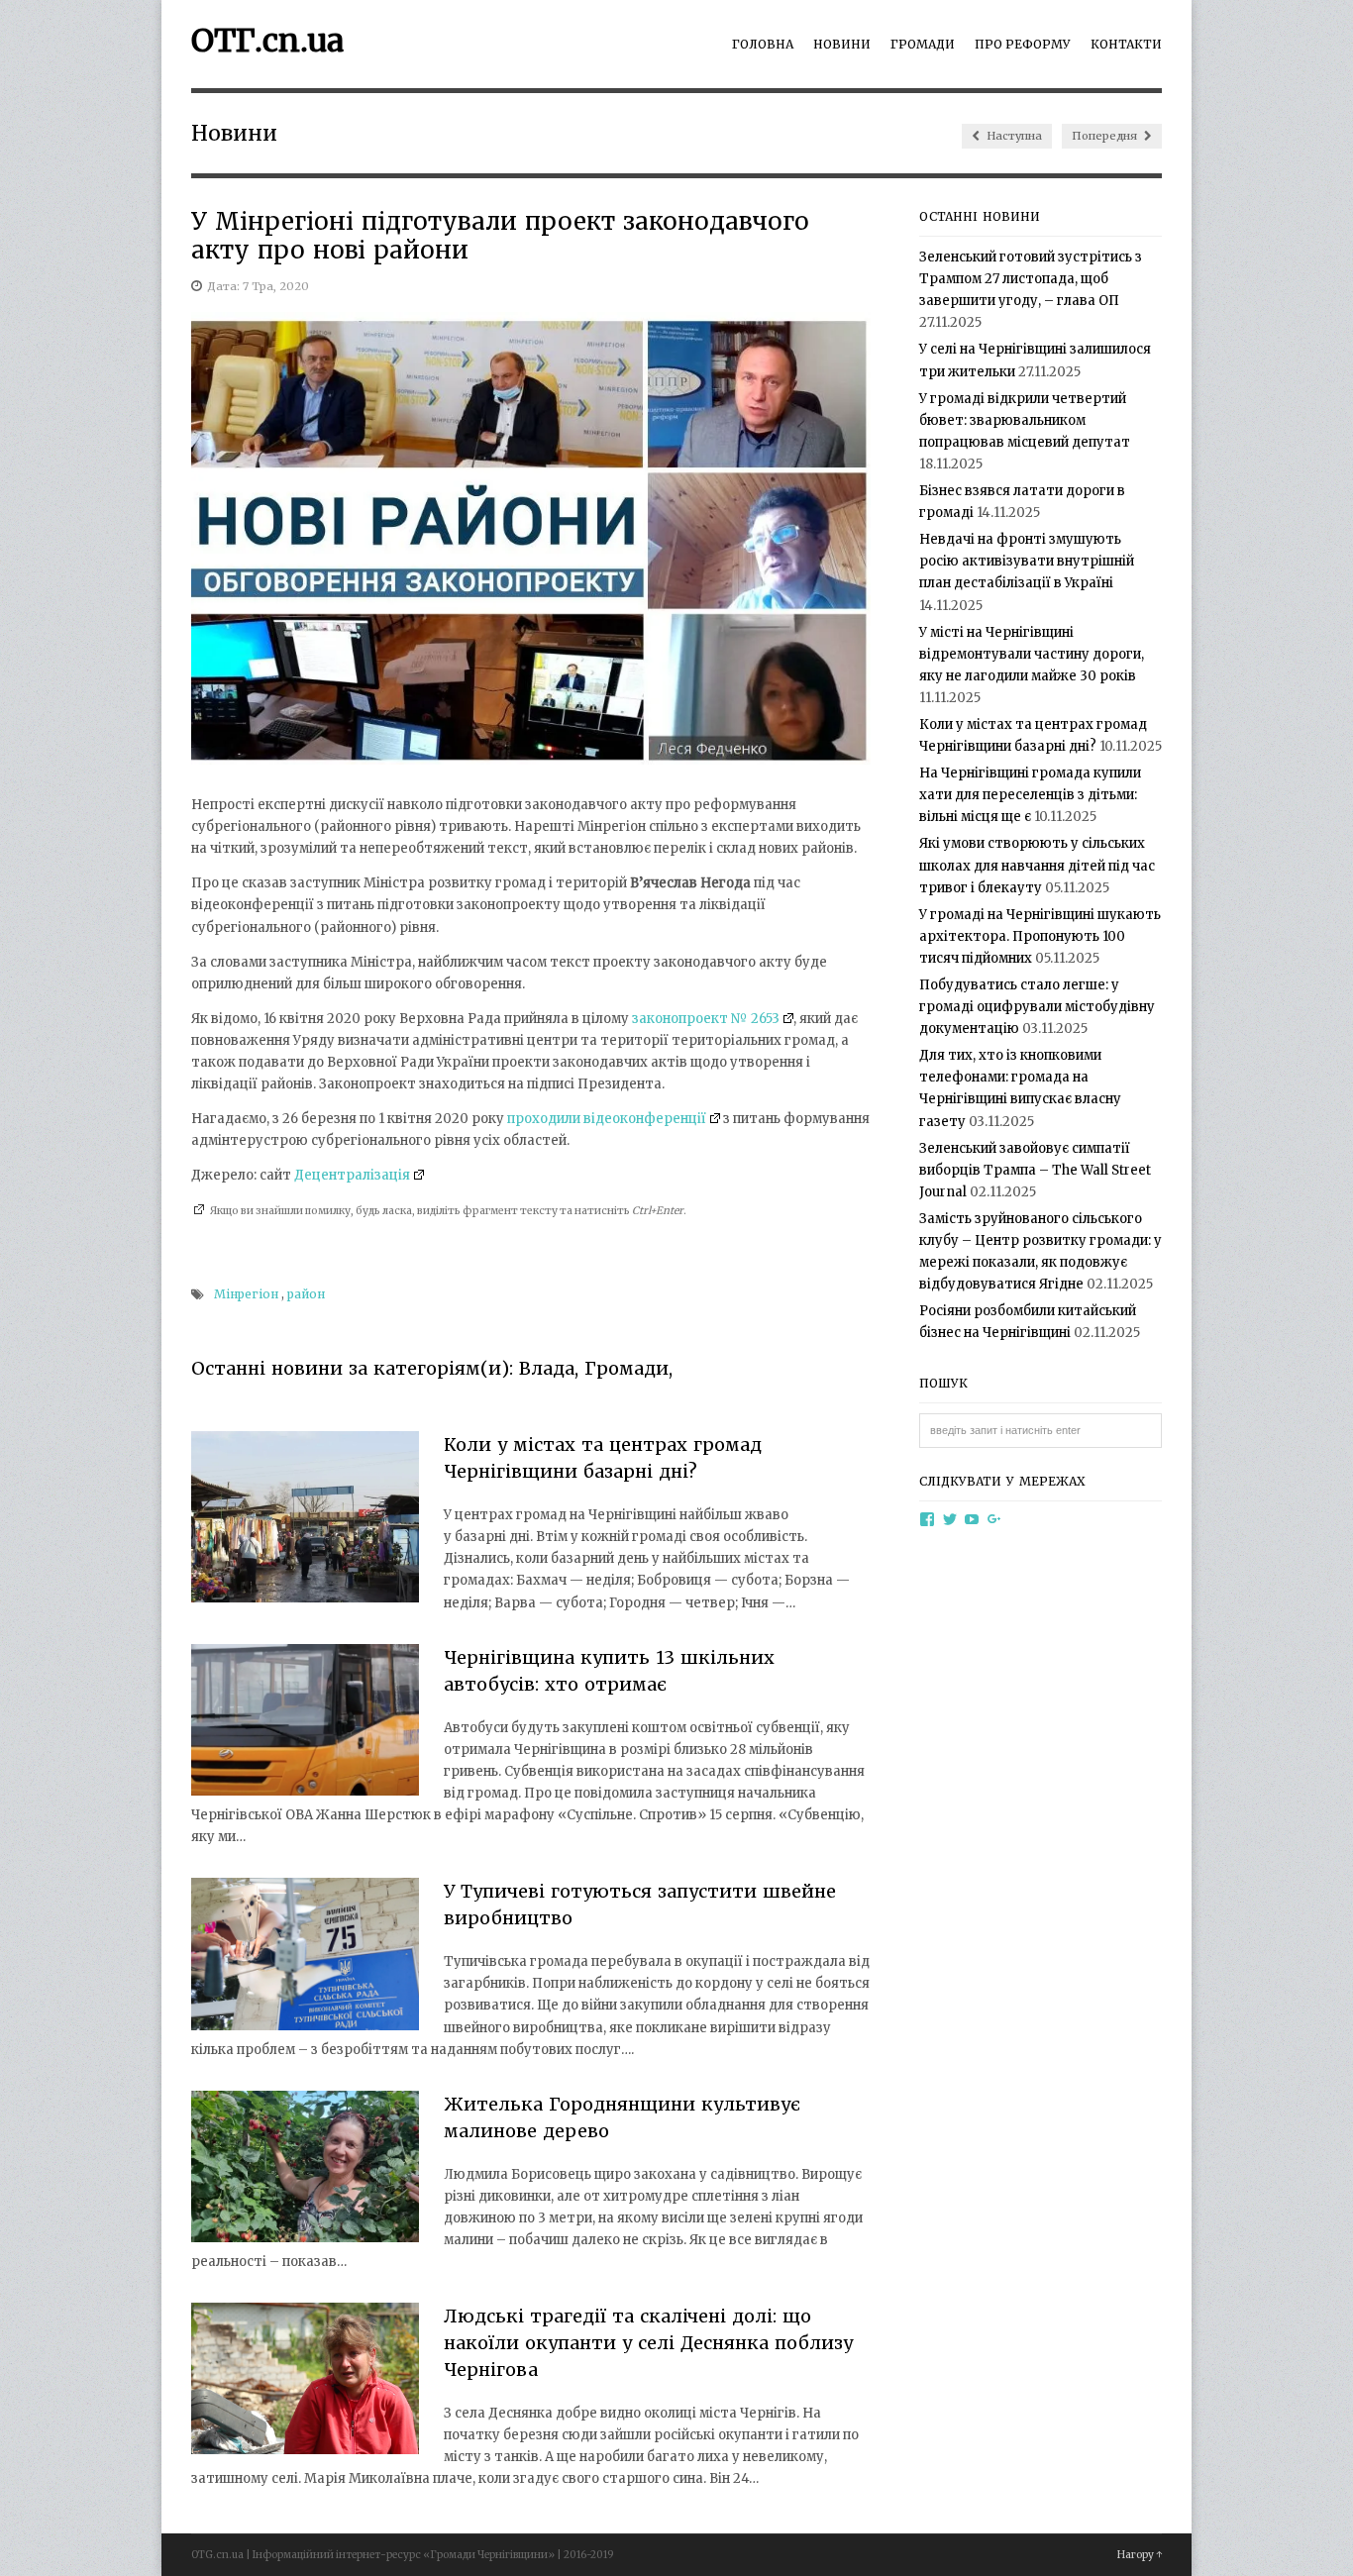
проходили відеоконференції (607, 1119)
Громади (923, 44)
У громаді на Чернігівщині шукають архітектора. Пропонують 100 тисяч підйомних (1040, 936)
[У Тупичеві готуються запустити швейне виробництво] (305, 1957)
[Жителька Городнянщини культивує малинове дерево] (305, 2170)
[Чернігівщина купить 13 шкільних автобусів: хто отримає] (305, 1723)
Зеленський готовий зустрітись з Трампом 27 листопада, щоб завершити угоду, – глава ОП (1031, 279)
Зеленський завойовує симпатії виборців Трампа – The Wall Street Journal (1035, 1170)
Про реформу (1023, 44)
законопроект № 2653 (706, 1019)
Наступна (1013, 136)
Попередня (1106, 136)
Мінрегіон (246, 1294)
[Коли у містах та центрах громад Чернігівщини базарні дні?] (305, 1520)
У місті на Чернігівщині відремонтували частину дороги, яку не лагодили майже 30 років (1032, 654)
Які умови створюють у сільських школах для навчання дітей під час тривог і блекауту (1037, 865)
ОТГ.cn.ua (267, 41)
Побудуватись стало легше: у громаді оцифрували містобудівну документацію (1037, 1007)
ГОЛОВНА (763, 44)
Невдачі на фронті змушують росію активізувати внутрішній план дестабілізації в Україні (1027, 561)
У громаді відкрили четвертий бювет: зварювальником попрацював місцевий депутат (1025, 420)
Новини (842, 44)
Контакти (1126, 44)
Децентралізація (352, 1175)
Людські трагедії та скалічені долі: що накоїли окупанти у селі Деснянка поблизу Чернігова (648, 2343)
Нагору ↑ (1140, 2555)
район (306, 1294)
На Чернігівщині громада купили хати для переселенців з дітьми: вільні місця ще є (1030, 795)
